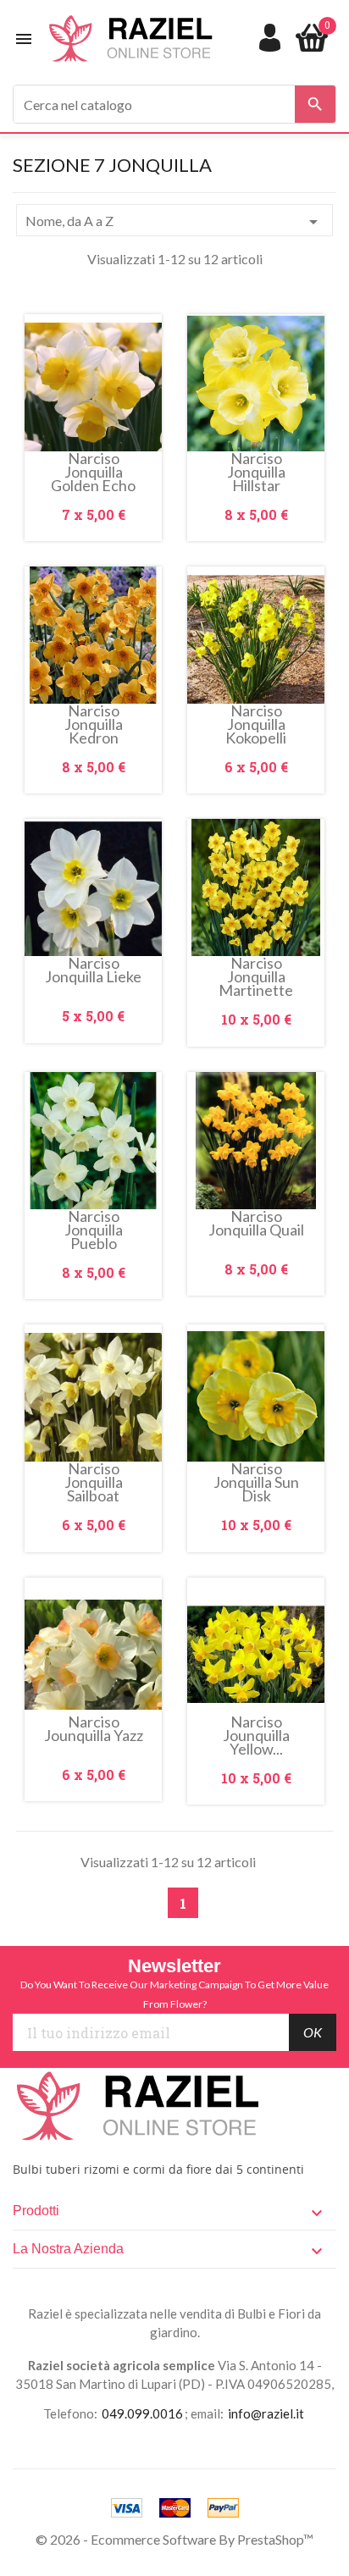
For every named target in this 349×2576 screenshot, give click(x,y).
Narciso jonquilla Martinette (256, 976)
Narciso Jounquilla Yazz (94, 1730)
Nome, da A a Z (174, 222)
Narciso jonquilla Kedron (94, 724)
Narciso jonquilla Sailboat (94, 1482)
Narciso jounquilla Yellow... (256, 1735)
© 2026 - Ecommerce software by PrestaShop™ (174, 2539)
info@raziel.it (266, 2413)
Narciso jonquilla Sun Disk (256, 1482)
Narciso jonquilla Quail (256, 1224)
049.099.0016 (142, 2413)
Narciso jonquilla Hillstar (256, 472)
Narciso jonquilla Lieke (93, 971)
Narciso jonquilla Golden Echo (93, 472)
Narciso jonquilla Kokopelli (256, 724)
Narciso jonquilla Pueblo (94, 1230)
